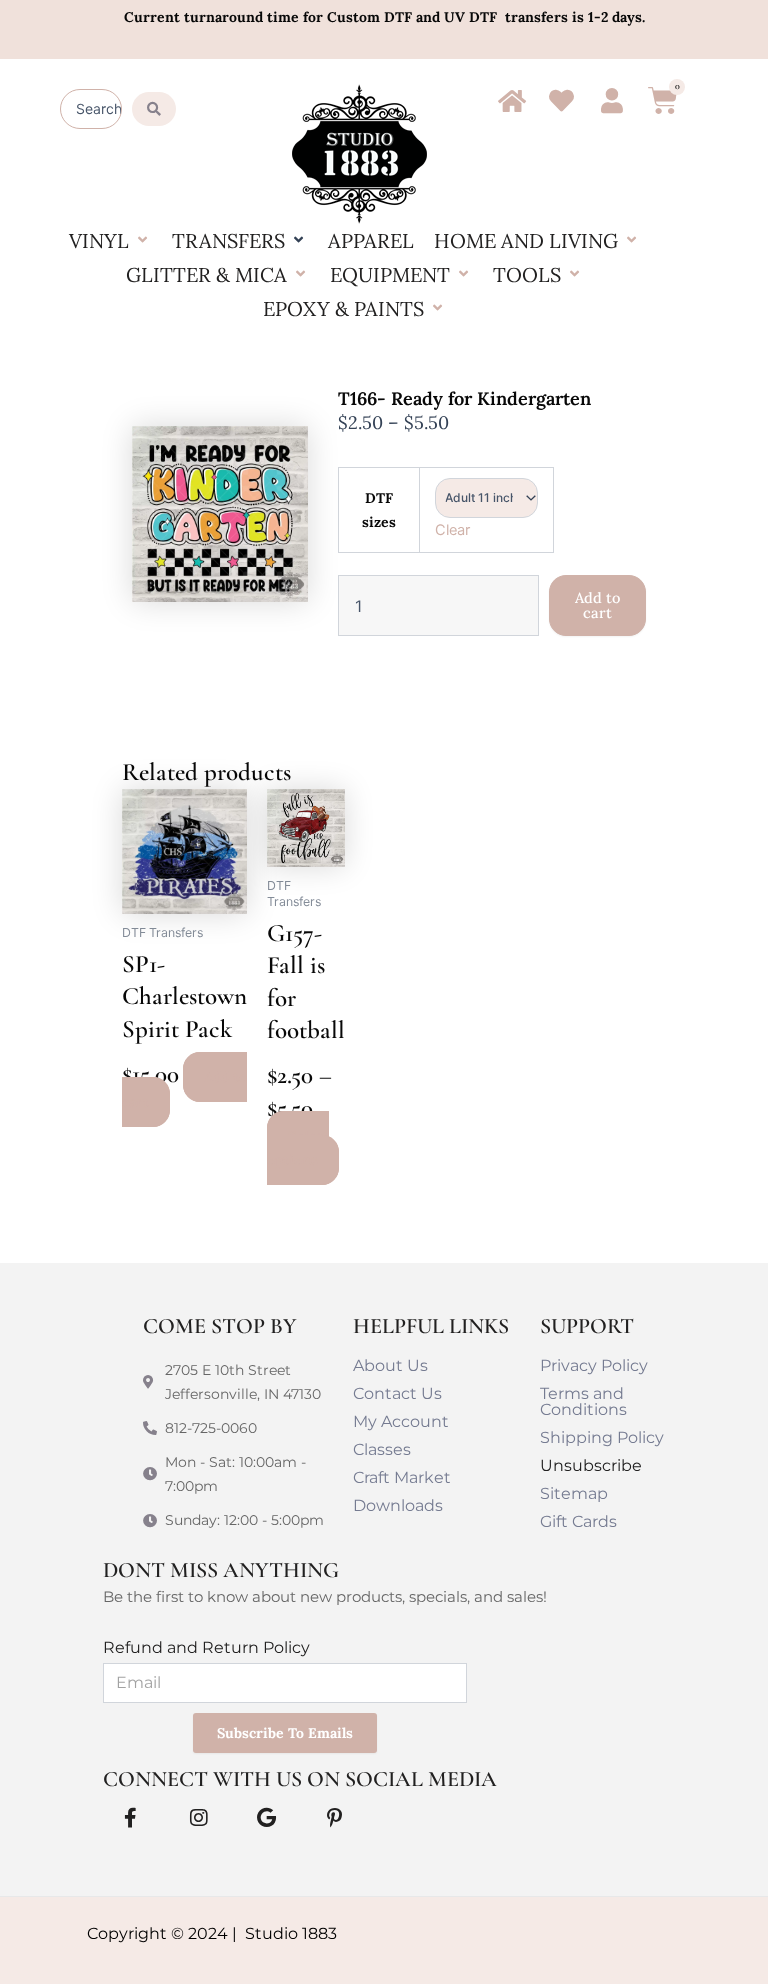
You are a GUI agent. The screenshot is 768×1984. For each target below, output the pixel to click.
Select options (298, 1148)
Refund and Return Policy (206, 1647)
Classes (382, 1449)
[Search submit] (154, 109)
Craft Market (402, 1477)
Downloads (398, 1505)
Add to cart (597, 605)
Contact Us (397, 1393)
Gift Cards (578, 1521)
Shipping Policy (602, 1437)
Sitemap (574, 1493)
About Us (390, 1365)
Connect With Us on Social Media (300, 1779)
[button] (110, 241)
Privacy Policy (594, 1365)
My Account (401, 1421)
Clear (452, 530)
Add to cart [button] (184, 1090)
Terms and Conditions (583, 1401)
